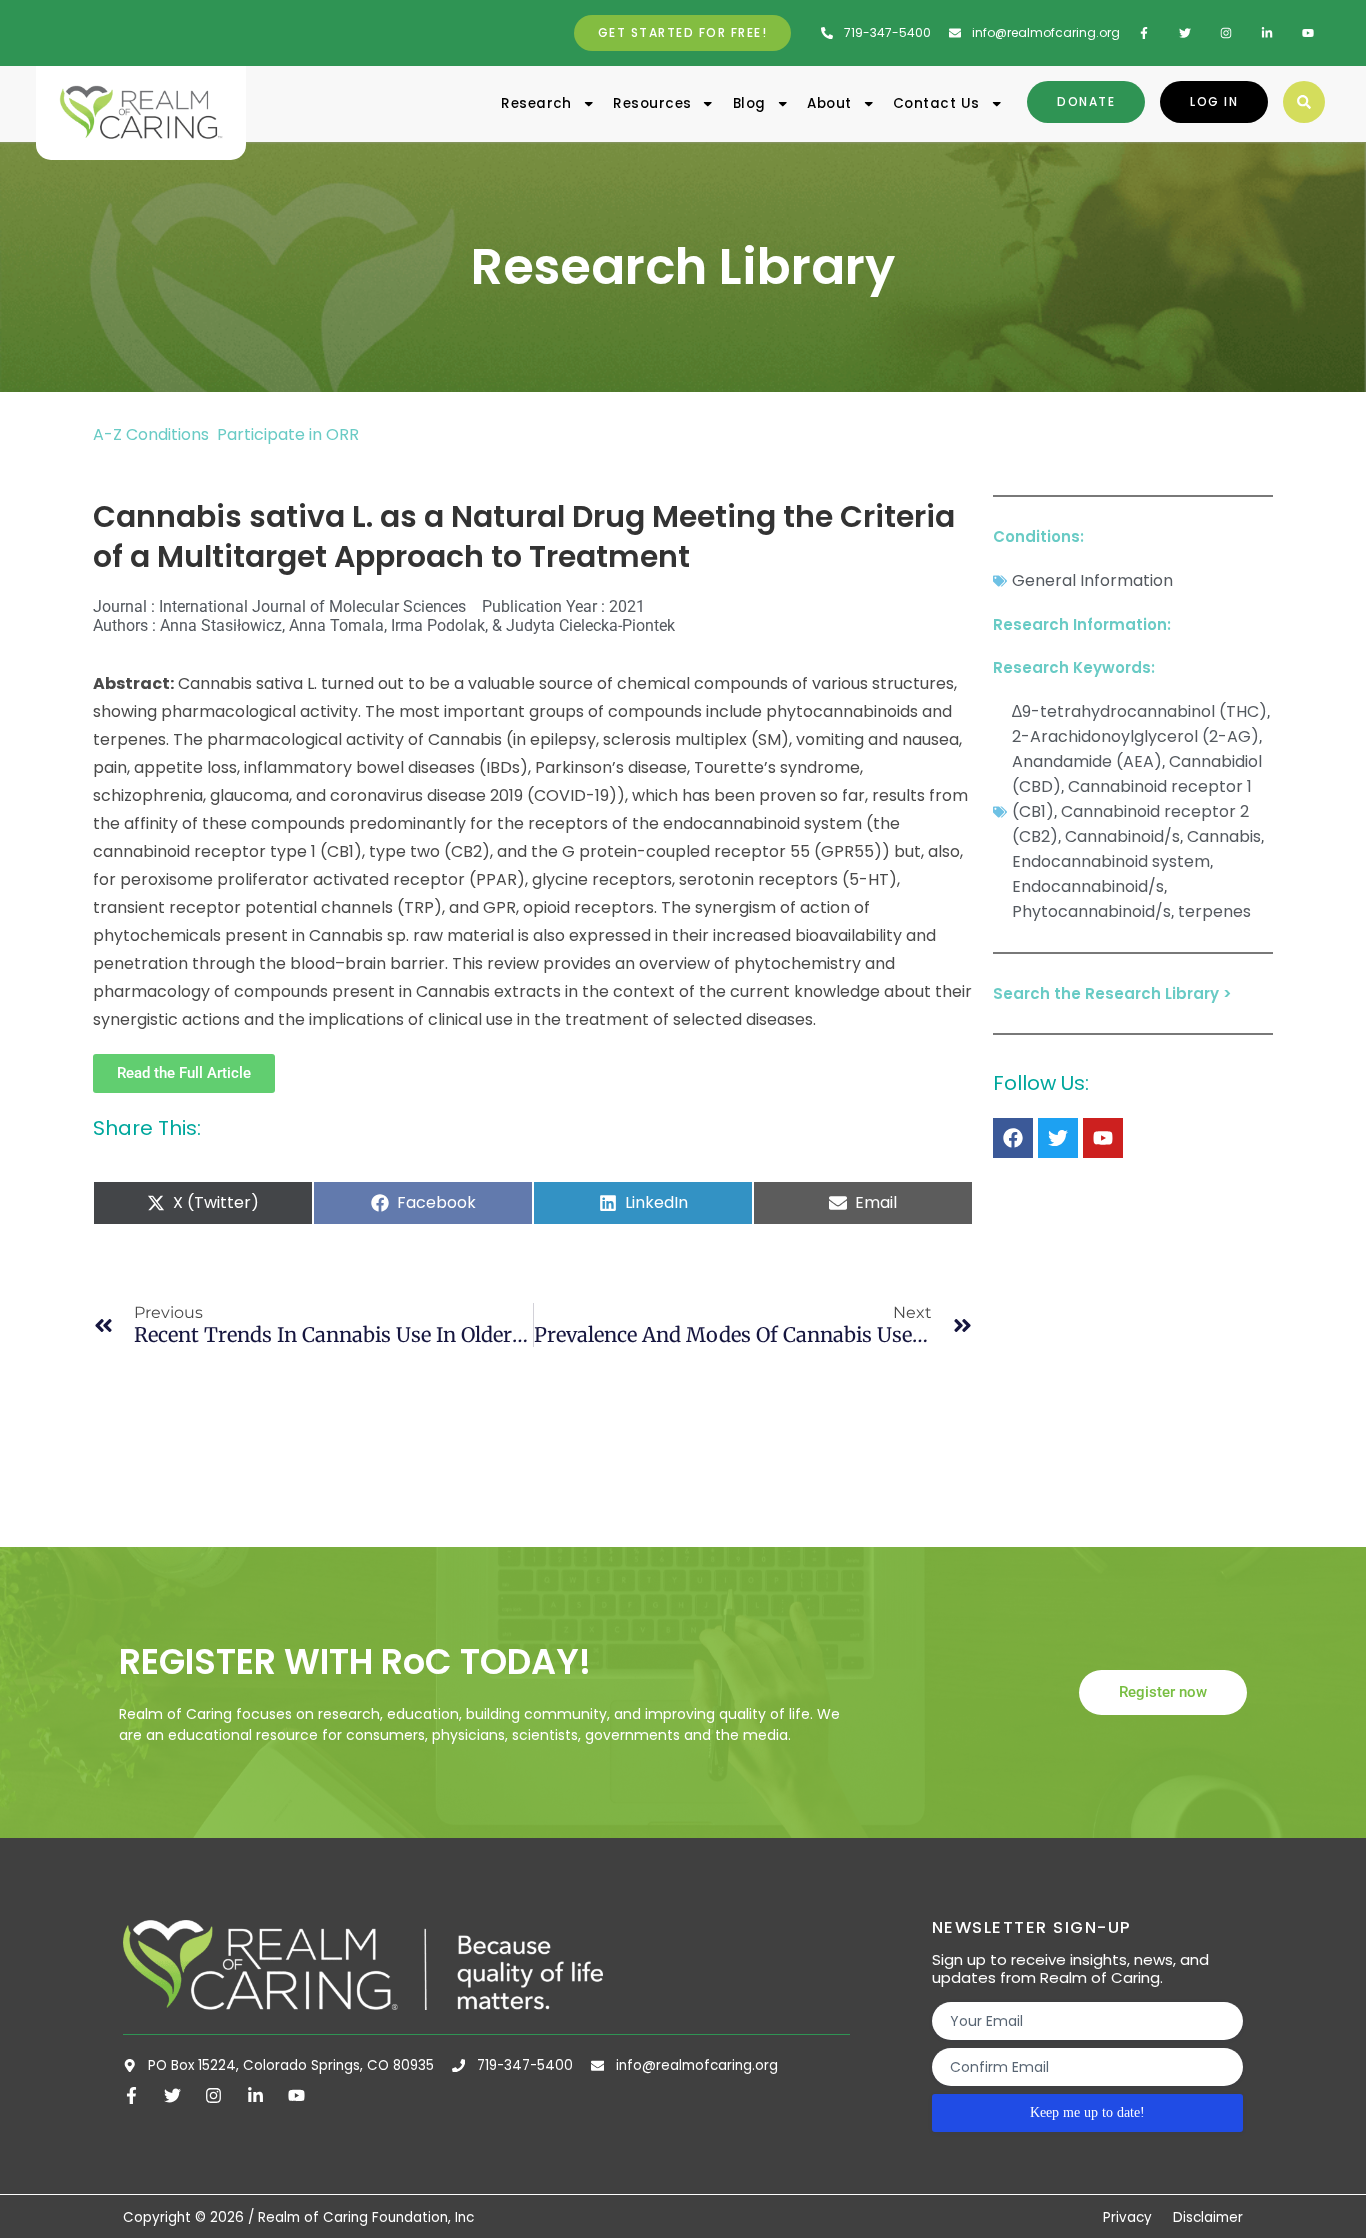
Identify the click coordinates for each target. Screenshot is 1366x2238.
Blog (749, 103)
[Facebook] (1013, 1138)
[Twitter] (1058, 1138)
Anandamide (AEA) (1087, 761)
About (829, 103)
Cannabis (1224, 836)
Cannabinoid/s (1122, 836)
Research (536, 103)
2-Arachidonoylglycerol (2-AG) (1135, 736)
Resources (652, 103)
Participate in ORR (288, 434)
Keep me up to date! (1087, 2112)
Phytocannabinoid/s (1091, 911)
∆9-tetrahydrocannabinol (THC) (1139, 711)
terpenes (1214, 911)
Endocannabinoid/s (1088, 886)
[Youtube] (1103, 1138)
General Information (1092, 580)
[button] (1304, 102)
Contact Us (936, 103)
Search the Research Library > (1112, 993)
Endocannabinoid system (1111, 861)
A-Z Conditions (153, 434)
